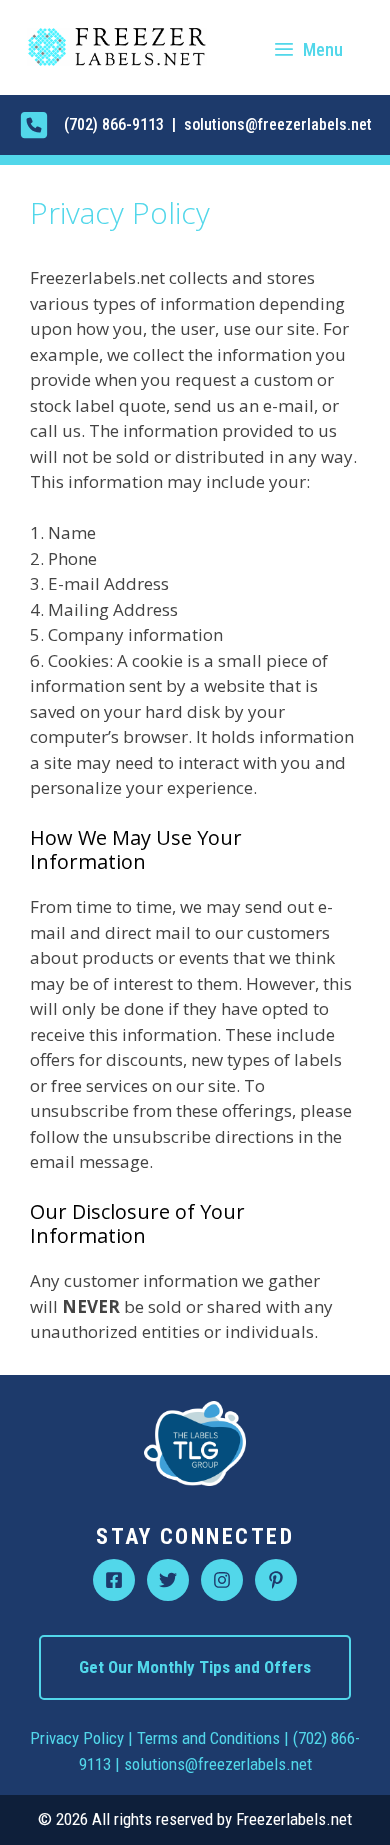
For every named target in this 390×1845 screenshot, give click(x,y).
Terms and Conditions (208, 1738)
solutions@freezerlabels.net (218, 1764)
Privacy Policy (77, 1738)
